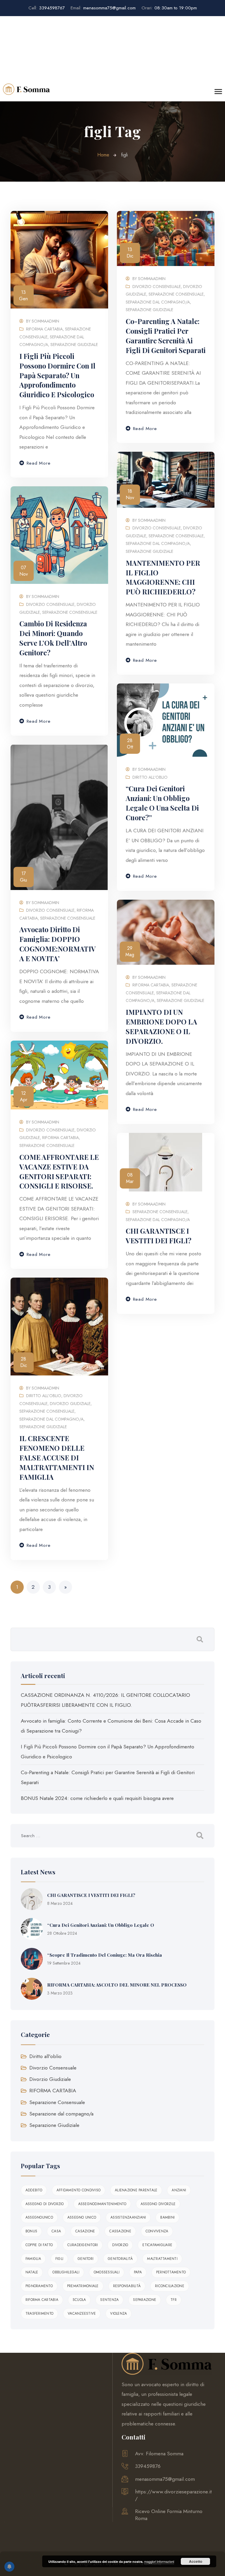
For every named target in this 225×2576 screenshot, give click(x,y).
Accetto (196, 2561)
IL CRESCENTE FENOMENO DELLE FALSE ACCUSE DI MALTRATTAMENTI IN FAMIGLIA (57, 1458)
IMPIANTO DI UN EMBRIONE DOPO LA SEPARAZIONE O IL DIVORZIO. (161, 1027)
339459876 (148, 2466)
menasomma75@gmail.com (103, 8)
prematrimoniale (83, 2286)
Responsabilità (127, 2286)
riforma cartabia (42, 2300)
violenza (119, 2314)
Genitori (86, 2259)
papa (138, 2272)
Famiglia (33, 2259)
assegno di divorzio (45, 2204)
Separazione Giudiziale (74, 345)
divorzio (120, 2245)
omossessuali (107, 2272)
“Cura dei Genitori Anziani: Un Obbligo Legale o (101, 1925)
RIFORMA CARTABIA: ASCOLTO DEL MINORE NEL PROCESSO (117, 1985)
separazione (145, 2300)
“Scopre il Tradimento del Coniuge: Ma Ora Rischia (105, 1955)
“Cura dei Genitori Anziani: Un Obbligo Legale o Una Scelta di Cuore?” (162, 803)
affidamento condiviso (79, 2190)
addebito (34, 2190)
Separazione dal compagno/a (158, 302)
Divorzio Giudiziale (70, 1404)
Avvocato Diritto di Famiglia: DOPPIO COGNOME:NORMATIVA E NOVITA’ (58, 944)
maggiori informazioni (159, 2561)
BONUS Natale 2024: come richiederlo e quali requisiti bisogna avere (97, 1798)
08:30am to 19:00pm (169, 8)
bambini (167, 2217)
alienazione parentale (136, 2190)
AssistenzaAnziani (128, 2217)
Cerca (200, 1639)
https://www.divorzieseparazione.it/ (173, 2495)
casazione (85, 2231)
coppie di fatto (39, 2245)
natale (32, 2272)
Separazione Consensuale (176, 294)
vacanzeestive (82, 2314)
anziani (179, 2190)
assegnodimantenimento (102, 2204)
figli (59, 2259)
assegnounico (39, 2217)
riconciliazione (170, 2286)
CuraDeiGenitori (83, 2245)
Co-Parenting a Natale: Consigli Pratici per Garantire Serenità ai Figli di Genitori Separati (166, 336)
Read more (39, 463)
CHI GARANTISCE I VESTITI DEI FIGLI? (158, 1236)
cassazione (120, 2231)
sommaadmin (45, 321)
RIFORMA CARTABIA (44, 329)
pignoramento (39, 2286)
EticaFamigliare (157, 2245)
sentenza (109, 2300)
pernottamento (171, 2272)
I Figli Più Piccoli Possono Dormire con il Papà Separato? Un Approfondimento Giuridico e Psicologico (57, 375)
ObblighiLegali (66, 2272)
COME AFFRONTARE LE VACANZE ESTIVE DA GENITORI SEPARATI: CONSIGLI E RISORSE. (59, 1172)
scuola (79, 2300)
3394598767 (47, 8)
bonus (31, 2231)
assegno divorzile (158, 2204)
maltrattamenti (162, 2259)
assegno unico (82, 2217)
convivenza (157, 2231)
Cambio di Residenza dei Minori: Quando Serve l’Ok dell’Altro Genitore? (53, 638)
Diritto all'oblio (150, 777)
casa (56, 2231)
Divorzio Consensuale (157, 287)
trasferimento (39, 2314)
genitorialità (120, 2259)
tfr (174, 2300)
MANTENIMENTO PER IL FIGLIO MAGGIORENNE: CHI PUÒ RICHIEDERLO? (163, 577)
